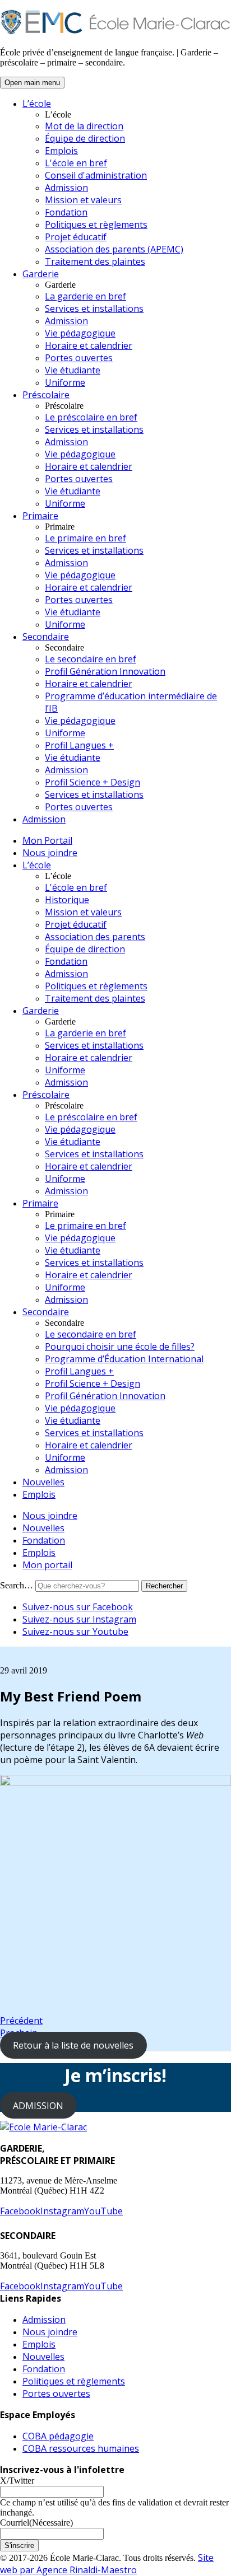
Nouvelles (43, 1482)
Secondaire (46, 637)
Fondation (66, 212)
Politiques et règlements (96, 225)
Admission (66, 188)
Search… (17, 1585)
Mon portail (47, 1565)
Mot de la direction (84, 126)
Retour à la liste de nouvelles (73, 2045)
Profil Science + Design (93, 782)
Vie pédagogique (80, 333)
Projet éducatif (76, 237)
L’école (37, 104)
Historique (67, 900)
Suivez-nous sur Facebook (78, 1607)
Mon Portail (47, 840)
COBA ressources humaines (81, 2448)
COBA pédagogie (58, 2436)
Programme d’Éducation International (124, 1359)
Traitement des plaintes (95, 261)
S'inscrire (19, 2545)
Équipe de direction (85, 138)
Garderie (41, 274)
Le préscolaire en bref (91, 417)
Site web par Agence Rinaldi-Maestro (107, 2564)
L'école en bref (76, 163)
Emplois (61, 151)
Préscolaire (46, 395)
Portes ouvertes (79, 358)
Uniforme (65, 382)
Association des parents (95, 937)
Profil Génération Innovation (105, 671)
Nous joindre (50, 853)
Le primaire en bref (86, 538)
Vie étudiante (73, 370)
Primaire (40, 516)
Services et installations (94, 308)
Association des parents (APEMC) (114, 249)
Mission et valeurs (83, 200)
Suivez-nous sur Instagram (79, 1619)
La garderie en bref (86, 296)
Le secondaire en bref (91, 659)
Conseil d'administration (96, 175)
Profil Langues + (79, 745)
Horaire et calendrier (89, 345)
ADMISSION (38, 2106)
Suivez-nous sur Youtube (75, 1631)
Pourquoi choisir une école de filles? (120, 1347)
